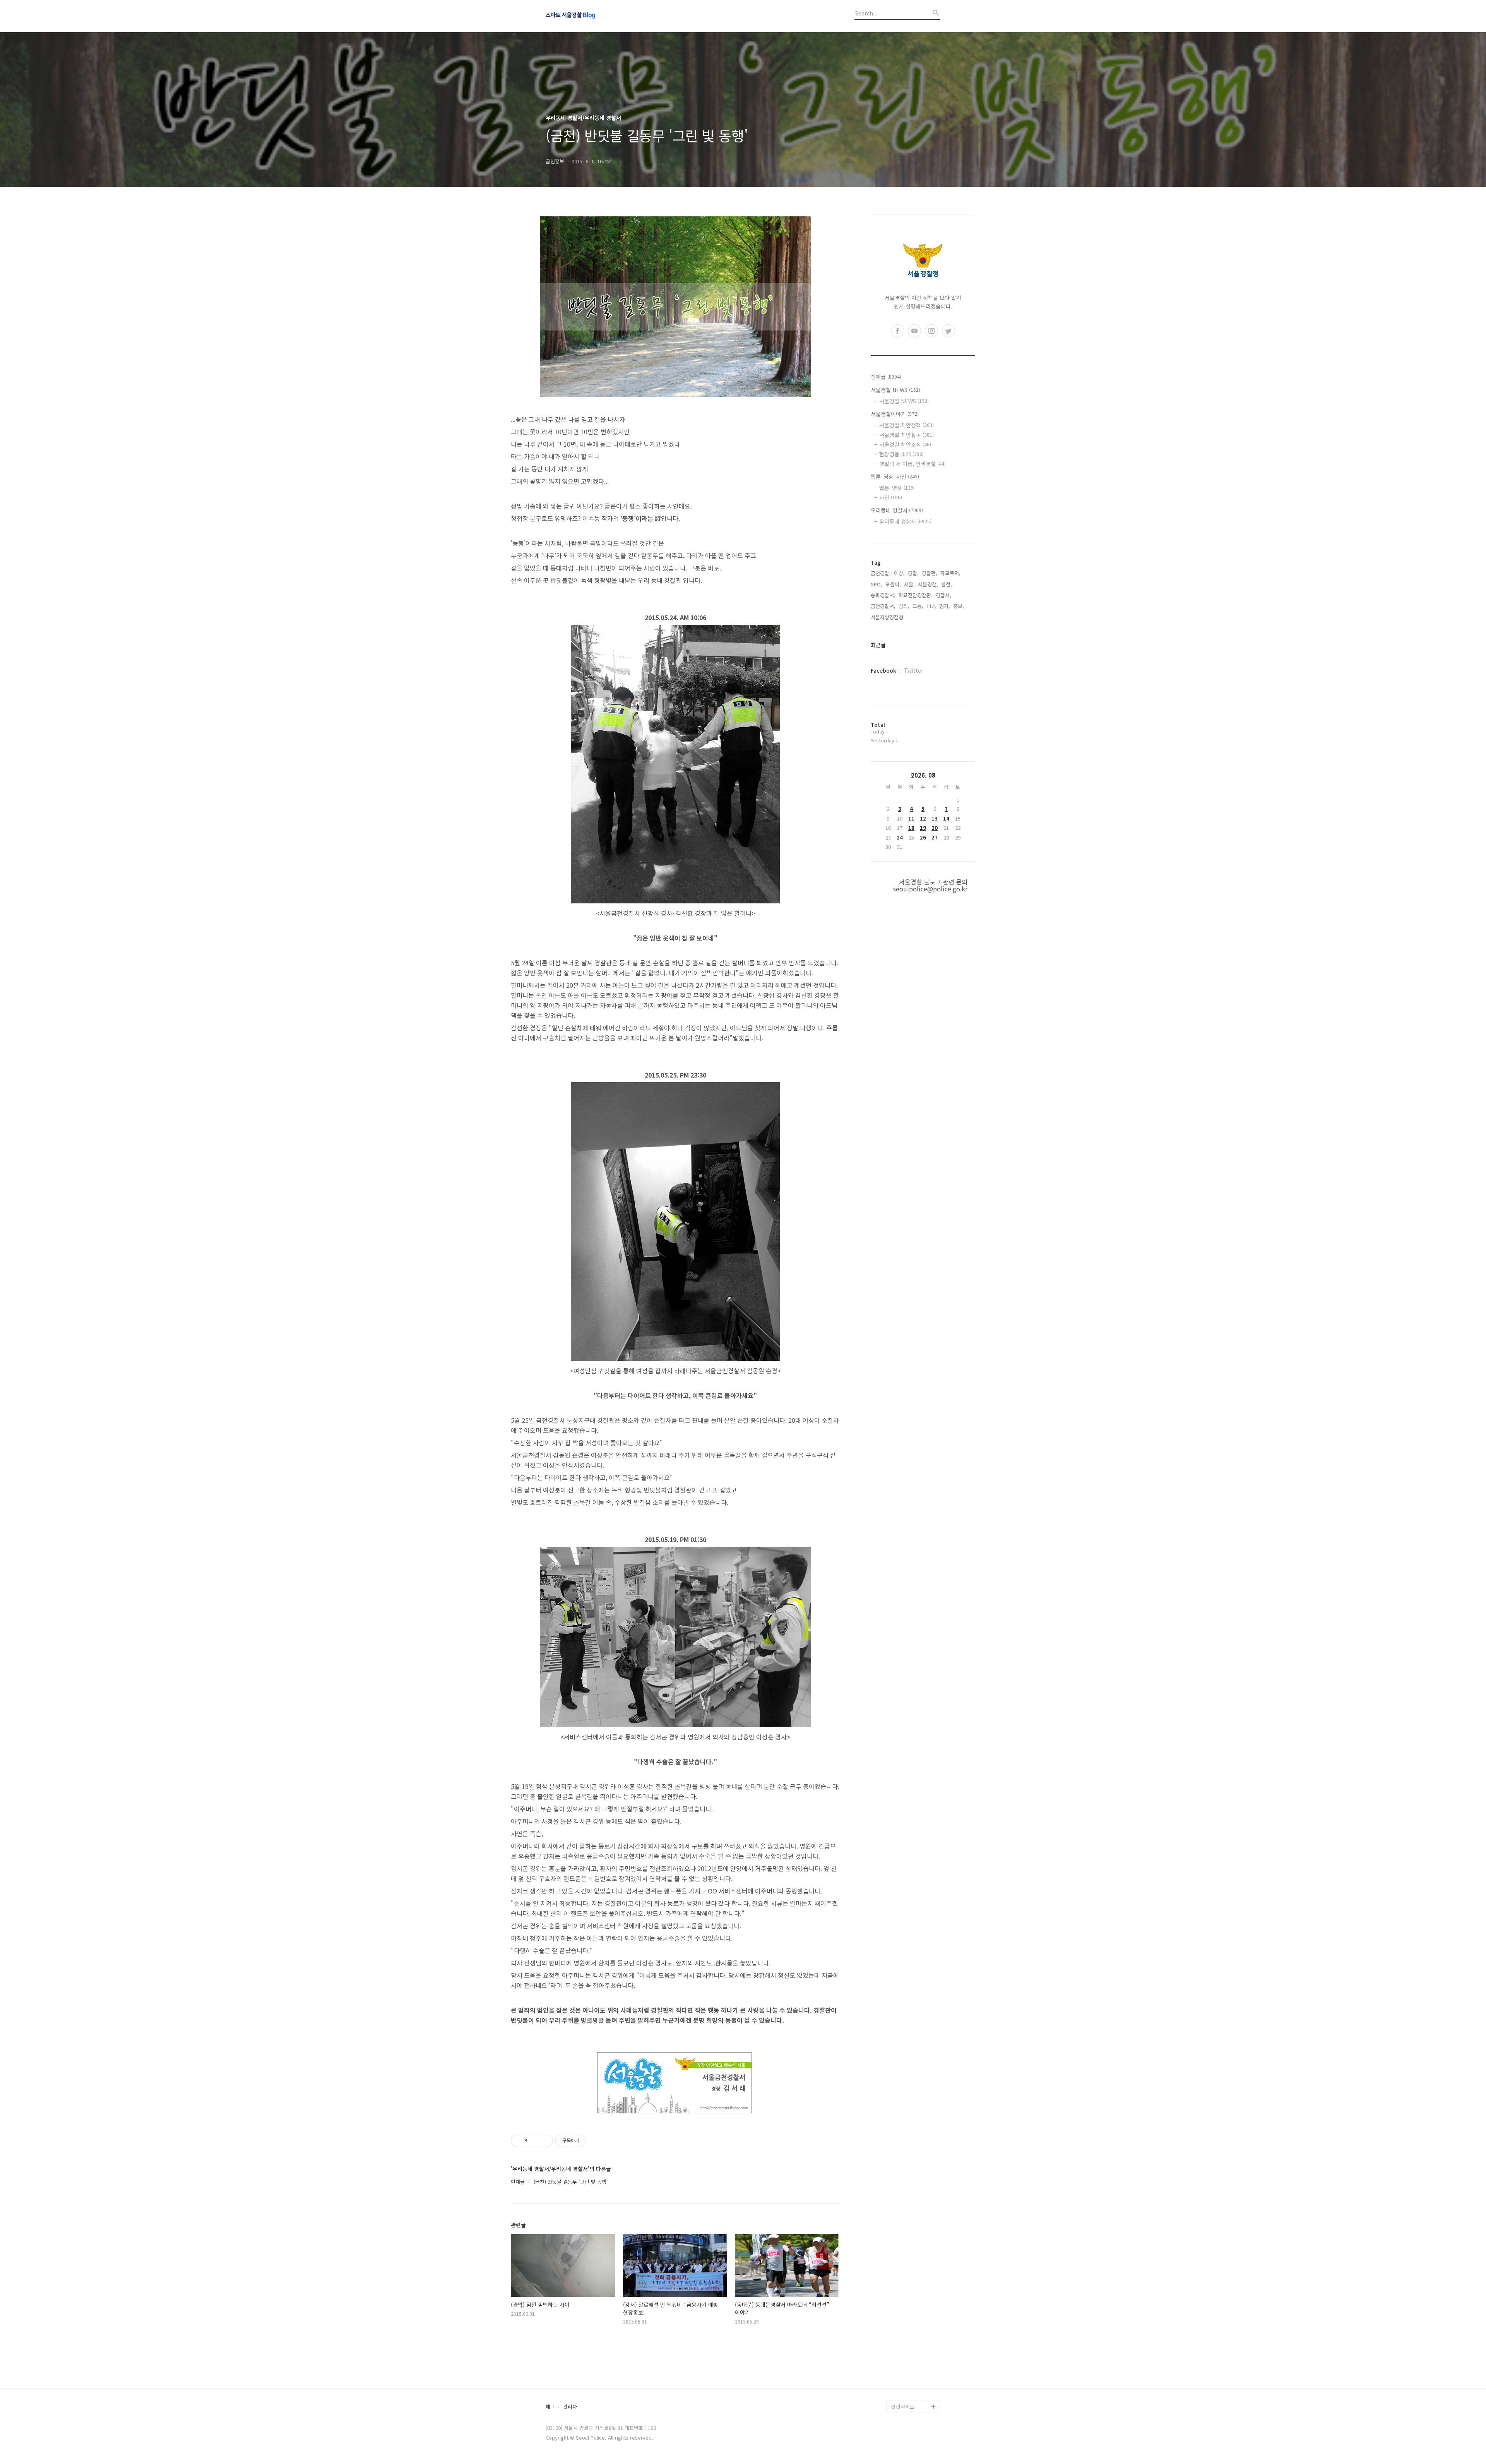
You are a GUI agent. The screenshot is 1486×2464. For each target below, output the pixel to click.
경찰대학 (901, 2320)
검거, (945, 606)
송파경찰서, (883, 595)
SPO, (877, 584)
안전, (947, 584)
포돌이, (893, 584)
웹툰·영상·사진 (895, 476)
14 (946, 818)
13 (935, 818)
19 (923, 828)
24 (900, 837)
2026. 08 (923, 775)
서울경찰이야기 (895, 414)
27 (935, 837)
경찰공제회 (903, 2382)
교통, (918, 606)
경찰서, (943, 595)
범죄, (904, 606)
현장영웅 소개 (901, 454)
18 (911, 828)
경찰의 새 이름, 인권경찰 (912, 464)
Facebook (883, 670)
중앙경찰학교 (906, 2345)
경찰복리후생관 (908, 2394)
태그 (550, 2407)
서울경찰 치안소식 (905, 444)
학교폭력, (950, 573)
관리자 (570, 2407)
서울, (909, 584)
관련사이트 (903, 2407)
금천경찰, (881, 573)
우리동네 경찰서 (897, 510)
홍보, (959, 606)
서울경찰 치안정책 (906, 425)
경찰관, (930, 573)
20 (935, 828)
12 (923, 818)
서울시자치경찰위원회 (915, 2307)
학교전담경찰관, (916, 595)
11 (911, 818)
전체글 (886, 377)
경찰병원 (901, 2369)
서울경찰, (928, 584)
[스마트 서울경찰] (588, 16)
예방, (899, 573)
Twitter (914, 670)
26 (923, 837)
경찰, (913, 573)
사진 (891, 497)
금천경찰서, (883, 606)
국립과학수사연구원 (912, 2357)
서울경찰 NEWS (895, 390)
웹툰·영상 (897, 488)
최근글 (878, 645)
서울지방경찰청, (888, 617)
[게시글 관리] (544, 2141)
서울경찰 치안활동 (906, 435)
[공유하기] (535, 2141)
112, (931, 606)
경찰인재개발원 (908, 2332)
